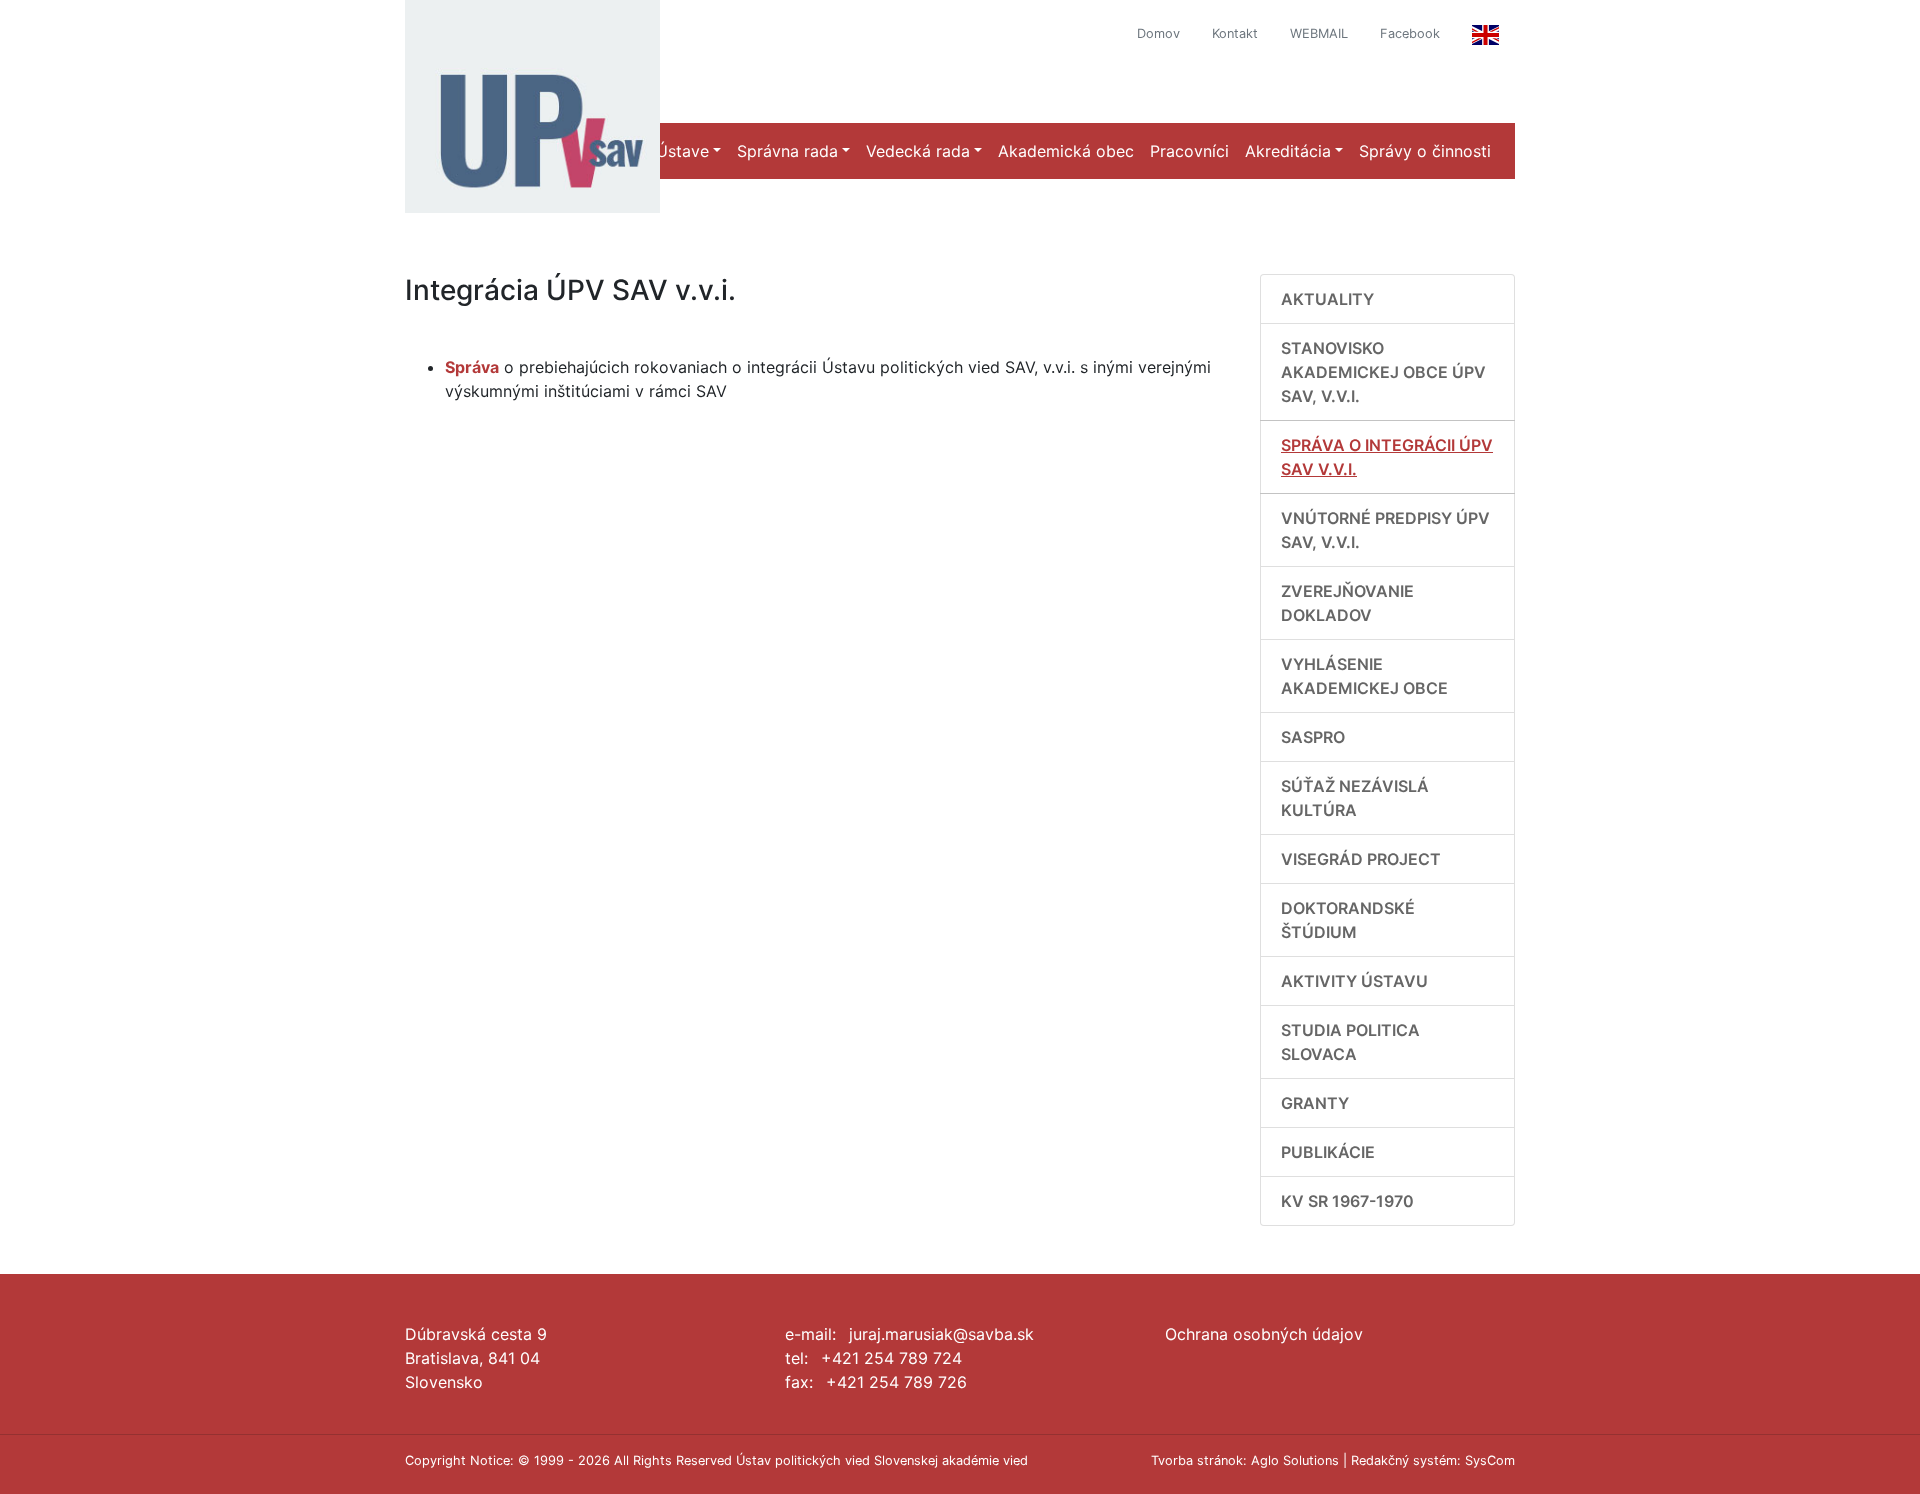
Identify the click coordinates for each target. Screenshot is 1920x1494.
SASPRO (1313, 737)
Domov (1158, 33)
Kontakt (1235, 33)
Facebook (1410, 33)
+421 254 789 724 (891, 1358)
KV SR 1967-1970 (1347, 1201)
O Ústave (674, 151)
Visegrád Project (1361, 859)
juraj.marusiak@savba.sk (941, 1334)
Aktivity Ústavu (1354, 981)
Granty (1315, 1103)
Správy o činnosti (1425, 151)
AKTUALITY (1327, 299)
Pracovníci (1189, 151)
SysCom (1490, 1460)
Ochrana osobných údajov (1264, 1334)
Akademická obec (1066, 151)
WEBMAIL (1319, 33)
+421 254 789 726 (896, 1382)
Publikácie (1328, 1152)
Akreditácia (1288, 151)
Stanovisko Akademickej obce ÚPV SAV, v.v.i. (1383, 372)
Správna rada (787, 151)
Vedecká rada (918, 151)
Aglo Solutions (1295, 1460)
